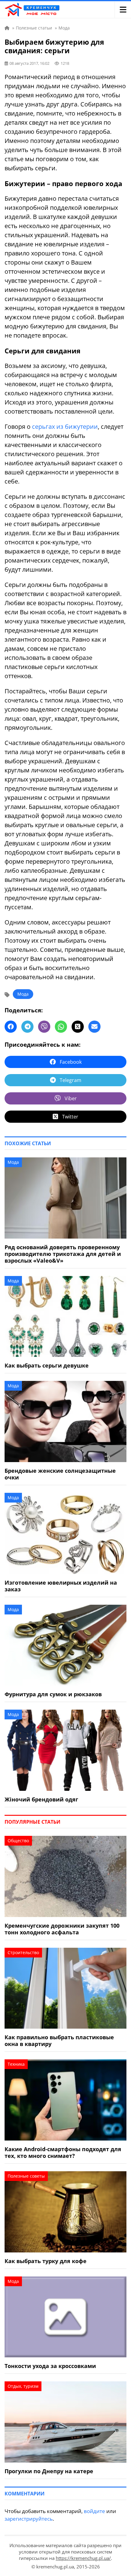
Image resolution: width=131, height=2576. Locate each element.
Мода (23, 994)
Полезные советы (26, 2176)
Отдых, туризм (23, 2386)
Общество (18, 1841)
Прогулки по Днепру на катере (49, 2471)
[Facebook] (11, 1027)
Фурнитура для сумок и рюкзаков (53, 1694)
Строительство (23, 1952)
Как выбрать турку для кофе (46, 2261)
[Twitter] (78, 1027)
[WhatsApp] (61, 1027)
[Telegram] (27, 1027)
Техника (16, 2064)
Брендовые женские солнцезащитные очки (60, 1474)
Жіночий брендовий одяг (41, 1799)
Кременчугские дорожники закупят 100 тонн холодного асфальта (62, 1929)
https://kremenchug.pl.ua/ (83, 2558)
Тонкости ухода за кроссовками (50, 2366)
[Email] (94, 1027)
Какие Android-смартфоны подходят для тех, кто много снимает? (63, 2152)
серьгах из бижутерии (65, 426)
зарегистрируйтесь (29, 2519)
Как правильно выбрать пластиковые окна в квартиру (59, 2040)
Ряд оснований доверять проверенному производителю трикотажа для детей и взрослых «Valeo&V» (63, 1254)
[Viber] (44, 1027)
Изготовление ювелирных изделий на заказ (61, 1586)
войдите (94, 2511)
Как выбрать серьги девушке (47, 1365)
